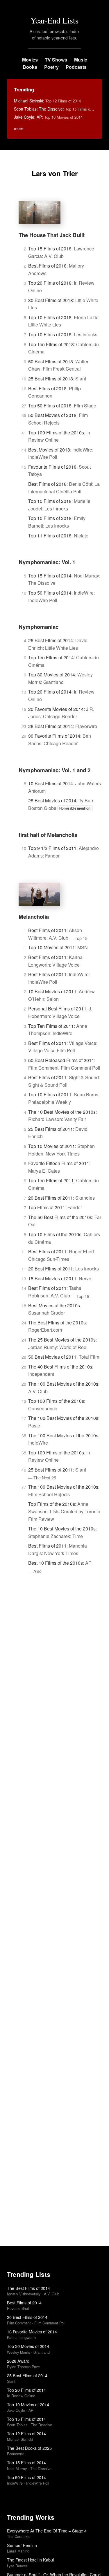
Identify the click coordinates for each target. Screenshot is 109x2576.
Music (81, 60)
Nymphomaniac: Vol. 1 (47, 562)
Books (30, 67)
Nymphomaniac (39, 627)
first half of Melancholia (48, 835)
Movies (30, 60)
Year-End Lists (54, 20)
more (19, 128)
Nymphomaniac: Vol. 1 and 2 (54, 770)
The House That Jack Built (52, 235)
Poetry (51, 67)
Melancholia (34, 917)
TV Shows (56, 60)
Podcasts (76, 67)
